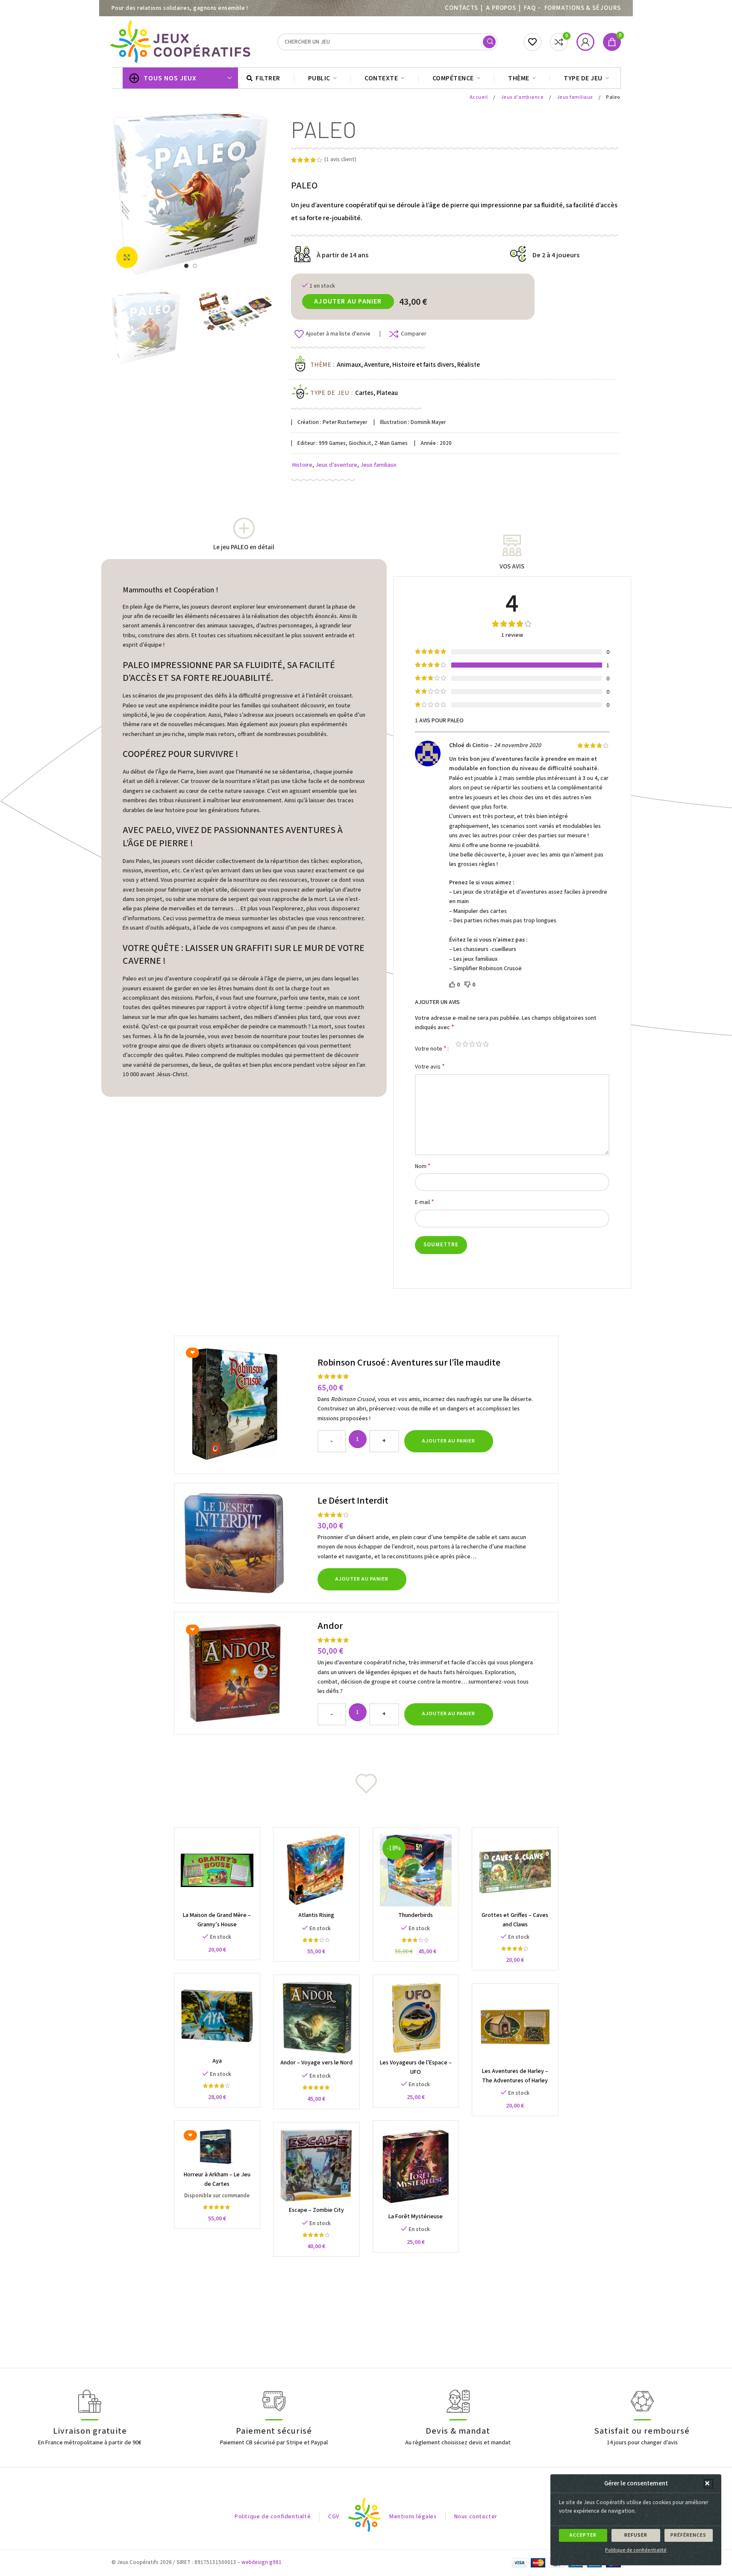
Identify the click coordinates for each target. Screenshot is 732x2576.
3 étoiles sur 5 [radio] (472, 1044)
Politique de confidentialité (636, 2550)
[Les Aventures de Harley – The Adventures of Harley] (515, 2027)
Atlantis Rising (316, 1915)
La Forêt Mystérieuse (416, 2217)
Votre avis (430, 1067)
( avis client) (340, 159)
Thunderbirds (416, 1915)
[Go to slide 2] (195, 266)
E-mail (425, 1202)
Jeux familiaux (576, 97)
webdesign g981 (262, 2562)
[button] (708, 2484)
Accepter (583, 2535)
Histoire (302, 465)
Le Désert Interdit (353, 1501)
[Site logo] (182, 41)
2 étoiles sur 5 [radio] (465, 1044)
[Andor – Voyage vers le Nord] (316, 2018)
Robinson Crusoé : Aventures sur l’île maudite (409, 1363)
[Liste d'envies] (532, 42)
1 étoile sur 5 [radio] (459, 1044)
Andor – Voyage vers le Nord (316, 2063)
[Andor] (247, 1673)
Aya (217, 2061)
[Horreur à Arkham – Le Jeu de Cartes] (217, 2147)
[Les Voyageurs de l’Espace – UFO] (416, 2018)
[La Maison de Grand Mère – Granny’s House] (217, 1871)
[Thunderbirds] (416, 1871)
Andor (330, 1626)
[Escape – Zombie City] (316, 2165)
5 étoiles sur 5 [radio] (486, 1044)
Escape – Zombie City (316, 2210)
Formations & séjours (583, 8)
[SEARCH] (489, 42)
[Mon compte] (585, 42)
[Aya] (217, 2016)
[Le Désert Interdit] (247, 1543)
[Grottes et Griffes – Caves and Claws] (515, 1871)
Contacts (462, 8)
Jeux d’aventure (336, 465)
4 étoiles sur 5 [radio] (479, 1044)
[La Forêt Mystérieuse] (416, 2168)
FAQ (530, 8)
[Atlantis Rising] (316, 1871)
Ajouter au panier (348, 301)
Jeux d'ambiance (523, 97)
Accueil (479, 97)
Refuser (636, 2535)
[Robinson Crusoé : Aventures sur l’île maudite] (247, 1405)
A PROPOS (501, 8)
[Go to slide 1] (186, 266)
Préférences (688, 2535)
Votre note (431, 1048)
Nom (423, 1166)
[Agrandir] (127, 257)
